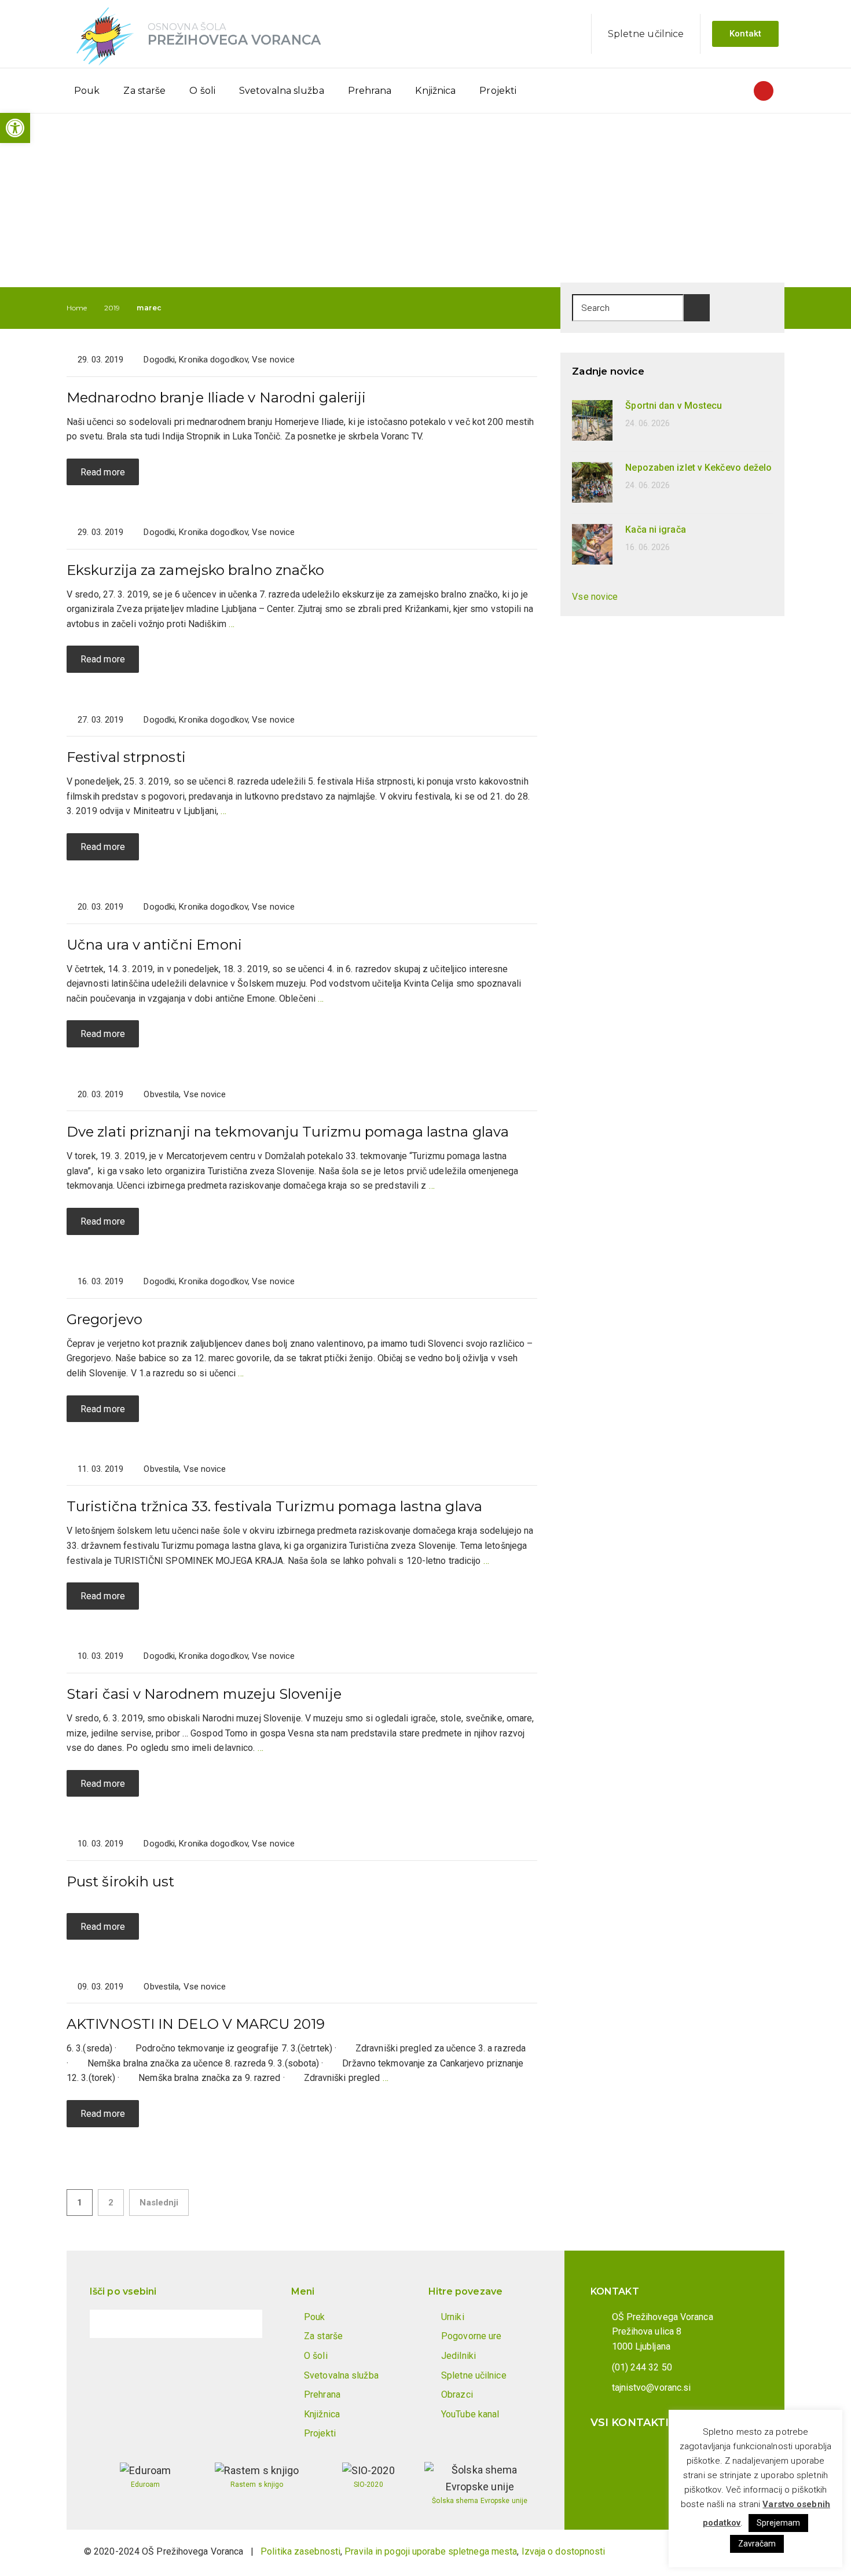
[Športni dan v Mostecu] (592, 419)
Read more (103, 472)
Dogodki (159, 360)
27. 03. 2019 (100, 720)
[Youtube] (764, 91)
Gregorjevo (104, 1319)
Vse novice (273, 360)
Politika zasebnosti (300, 2551)
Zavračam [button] (757, 2544)
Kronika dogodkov (213, 360)
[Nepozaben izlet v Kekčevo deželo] (592, 481)
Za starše (144, 91)
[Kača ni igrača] (592, 543)
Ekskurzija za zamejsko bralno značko (196, 570)
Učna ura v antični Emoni (154, 945)
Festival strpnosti (126, 757)
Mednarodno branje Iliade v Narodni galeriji (216, 397)
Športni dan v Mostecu (674, 406)
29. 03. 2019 (100, 360)
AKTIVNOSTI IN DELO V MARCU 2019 (196, 2024)
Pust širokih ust (121, 1881)
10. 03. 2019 (100, 1656)
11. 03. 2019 (100, 1469)
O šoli (202, 91)
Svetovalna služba (282, 91)
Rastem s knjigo (257, 2485)
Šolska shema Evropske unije (480, 2501)
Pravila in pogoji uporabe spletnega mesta (431, 2551)
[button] (15, 128)
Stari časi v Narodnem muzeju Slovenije (204, 1694)
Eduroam (146, 2485)
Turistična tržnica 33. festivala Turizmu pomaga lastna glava (274, 1506)
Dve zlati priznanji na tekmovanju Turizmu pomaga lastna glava (288, 1132)
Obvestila (161, 1094)
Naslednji (159, 2203)
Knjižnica (435, 91)
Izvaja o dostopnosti (564, 2551)
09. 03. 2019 (100, 1987)
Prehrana (370, 91)
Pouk (87, 91)
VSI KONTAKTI (630, 2423)
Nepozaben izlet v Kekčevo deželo (698, 468)
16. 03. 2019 (100, 1281)
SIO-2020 (368, 2485)
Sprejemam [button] (779, 2523)
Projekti (498, 91)
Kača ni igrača (655, 530)
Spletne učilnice (646, 34)
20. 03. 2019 (100, 907)
